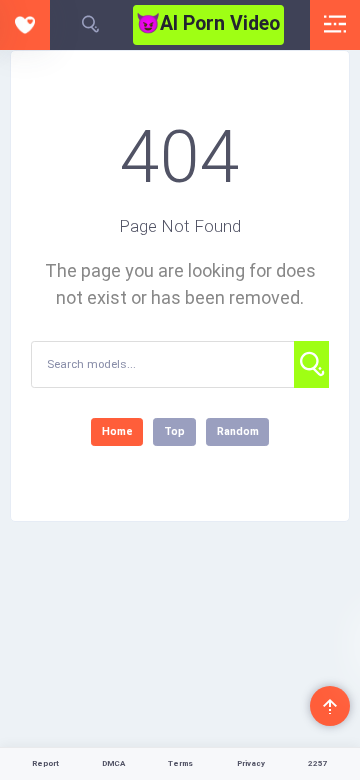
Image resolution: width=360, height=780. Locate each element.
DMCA (113, 763)
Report (45, 763)
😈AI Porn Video (208, 23)
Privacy (251, 763)
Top (174, 431)
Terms (180, 763)
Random (238, 431)
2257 (318, 763)
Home (117, 431)
